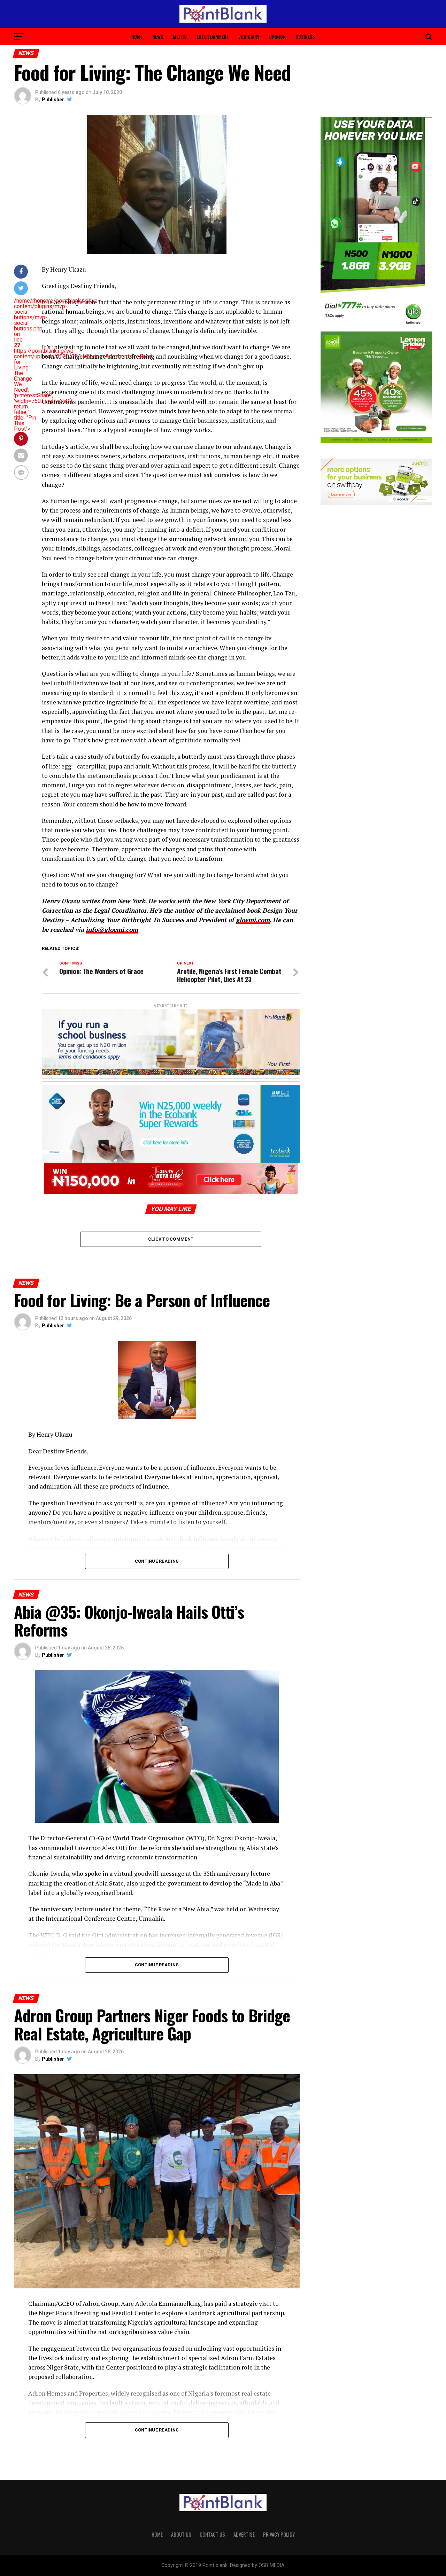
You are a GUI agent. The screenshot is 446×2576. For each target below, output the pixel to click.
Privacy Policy (279, 2534)
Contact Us (212, 2534)
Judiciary (249, 36)
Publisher (53, 100)
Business (305, 36)
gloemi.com (253, 920)
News (158, 36)
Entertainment (213, 36)
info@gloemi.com (112, 930)
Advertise (244, 2534)
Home (137, 36)
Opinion (277, 36)
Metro (180, 36)
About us (181, 2534)
